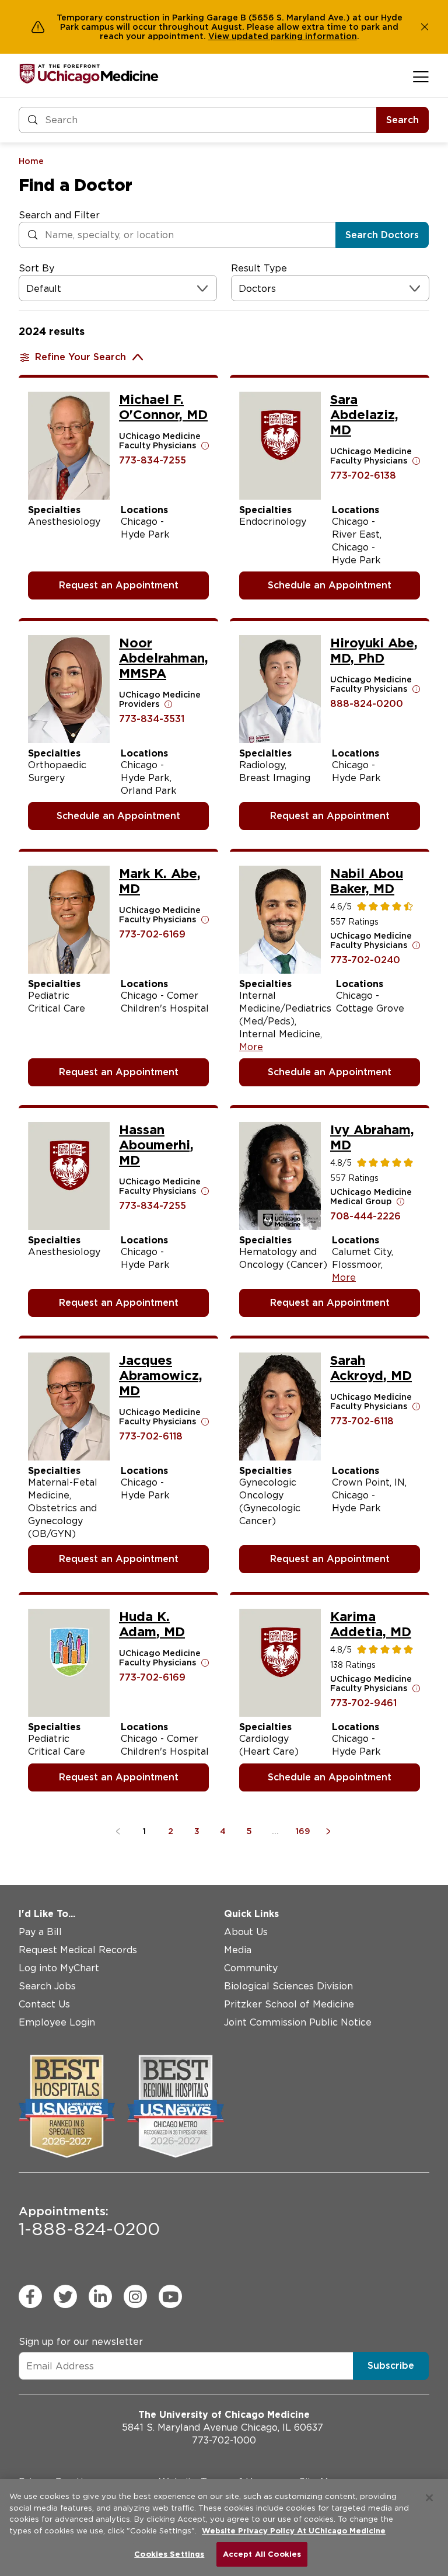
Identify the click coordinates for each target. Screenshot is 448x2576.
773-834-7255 (153, 460)
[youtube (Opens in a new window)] (170, 2296)
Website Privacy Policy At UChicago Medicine (294, 2531)
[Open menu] (421, 76)
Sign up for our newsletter (81, 2342)
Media (238, 1950)
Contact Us (44, 2004)
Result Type (259, 268)
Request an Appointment (119, 585)
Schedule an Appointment (330, 585)
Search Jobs (47, 1986)
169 (303, 1831)
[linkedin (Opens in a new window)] (100, 2296)
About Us (246, 1932)
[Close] (429, 2498)
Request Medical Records (78, 1950)
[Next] (330, 1831)
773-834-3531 (152, 719)
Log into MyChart (59, 1968)
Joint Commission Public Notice (298, 2022)
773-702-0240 (365, 960)
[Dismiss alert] (425, 27)
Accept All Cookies (262, 2554)
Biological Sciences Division (288, 1986)
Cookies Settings (169, 2554)
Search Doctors (382, 235)
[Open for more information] (205, 445)
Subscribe (391, 2366)
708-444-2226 (365, 1216)
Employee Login (57, 2022)
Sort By (36, 268)
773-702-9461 (363, 1703)
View (220, 36)
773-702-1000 (224, 2440)
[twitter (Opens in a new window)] (65, 2296)
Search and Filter (59, 215)
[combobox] (28, 289)
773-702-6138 (363, 475)
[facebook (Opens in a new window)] (30, 2296)
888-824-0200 (367, 704)
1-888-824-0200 (89, 2222)
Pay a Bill (40, 1932)
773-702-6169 (152, 934)
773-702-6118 (151, 1436)
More (251, 1047)
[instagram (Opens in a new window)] (135, 2296)
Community (251, 1968)
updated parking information (294, 36)
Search (402, 120)
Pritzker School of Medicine (289, 2004)
